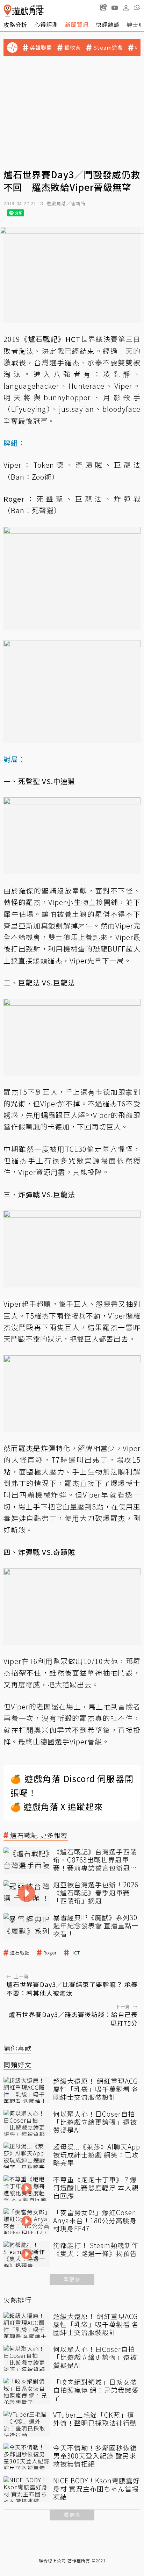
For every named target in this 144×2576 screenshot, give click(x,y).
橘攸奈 (73, 48)
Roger (50, 1953)
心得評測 (46, 24)
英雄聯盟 (41, 48)
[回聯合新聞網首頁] (8, 11)
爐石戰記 (20, 1953)
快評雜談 (108, 24)
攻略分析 (15, 24)
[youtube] (115, 7)
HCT (75, 1953)
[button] (137, 7)
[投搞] (103, 7)
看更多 (72, 2279)
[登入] (126, 8)
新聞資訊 (77, 24)
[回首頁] (24, 11)
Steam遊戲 (108, 48)
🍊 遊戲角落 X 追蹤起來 (57, 1806)
